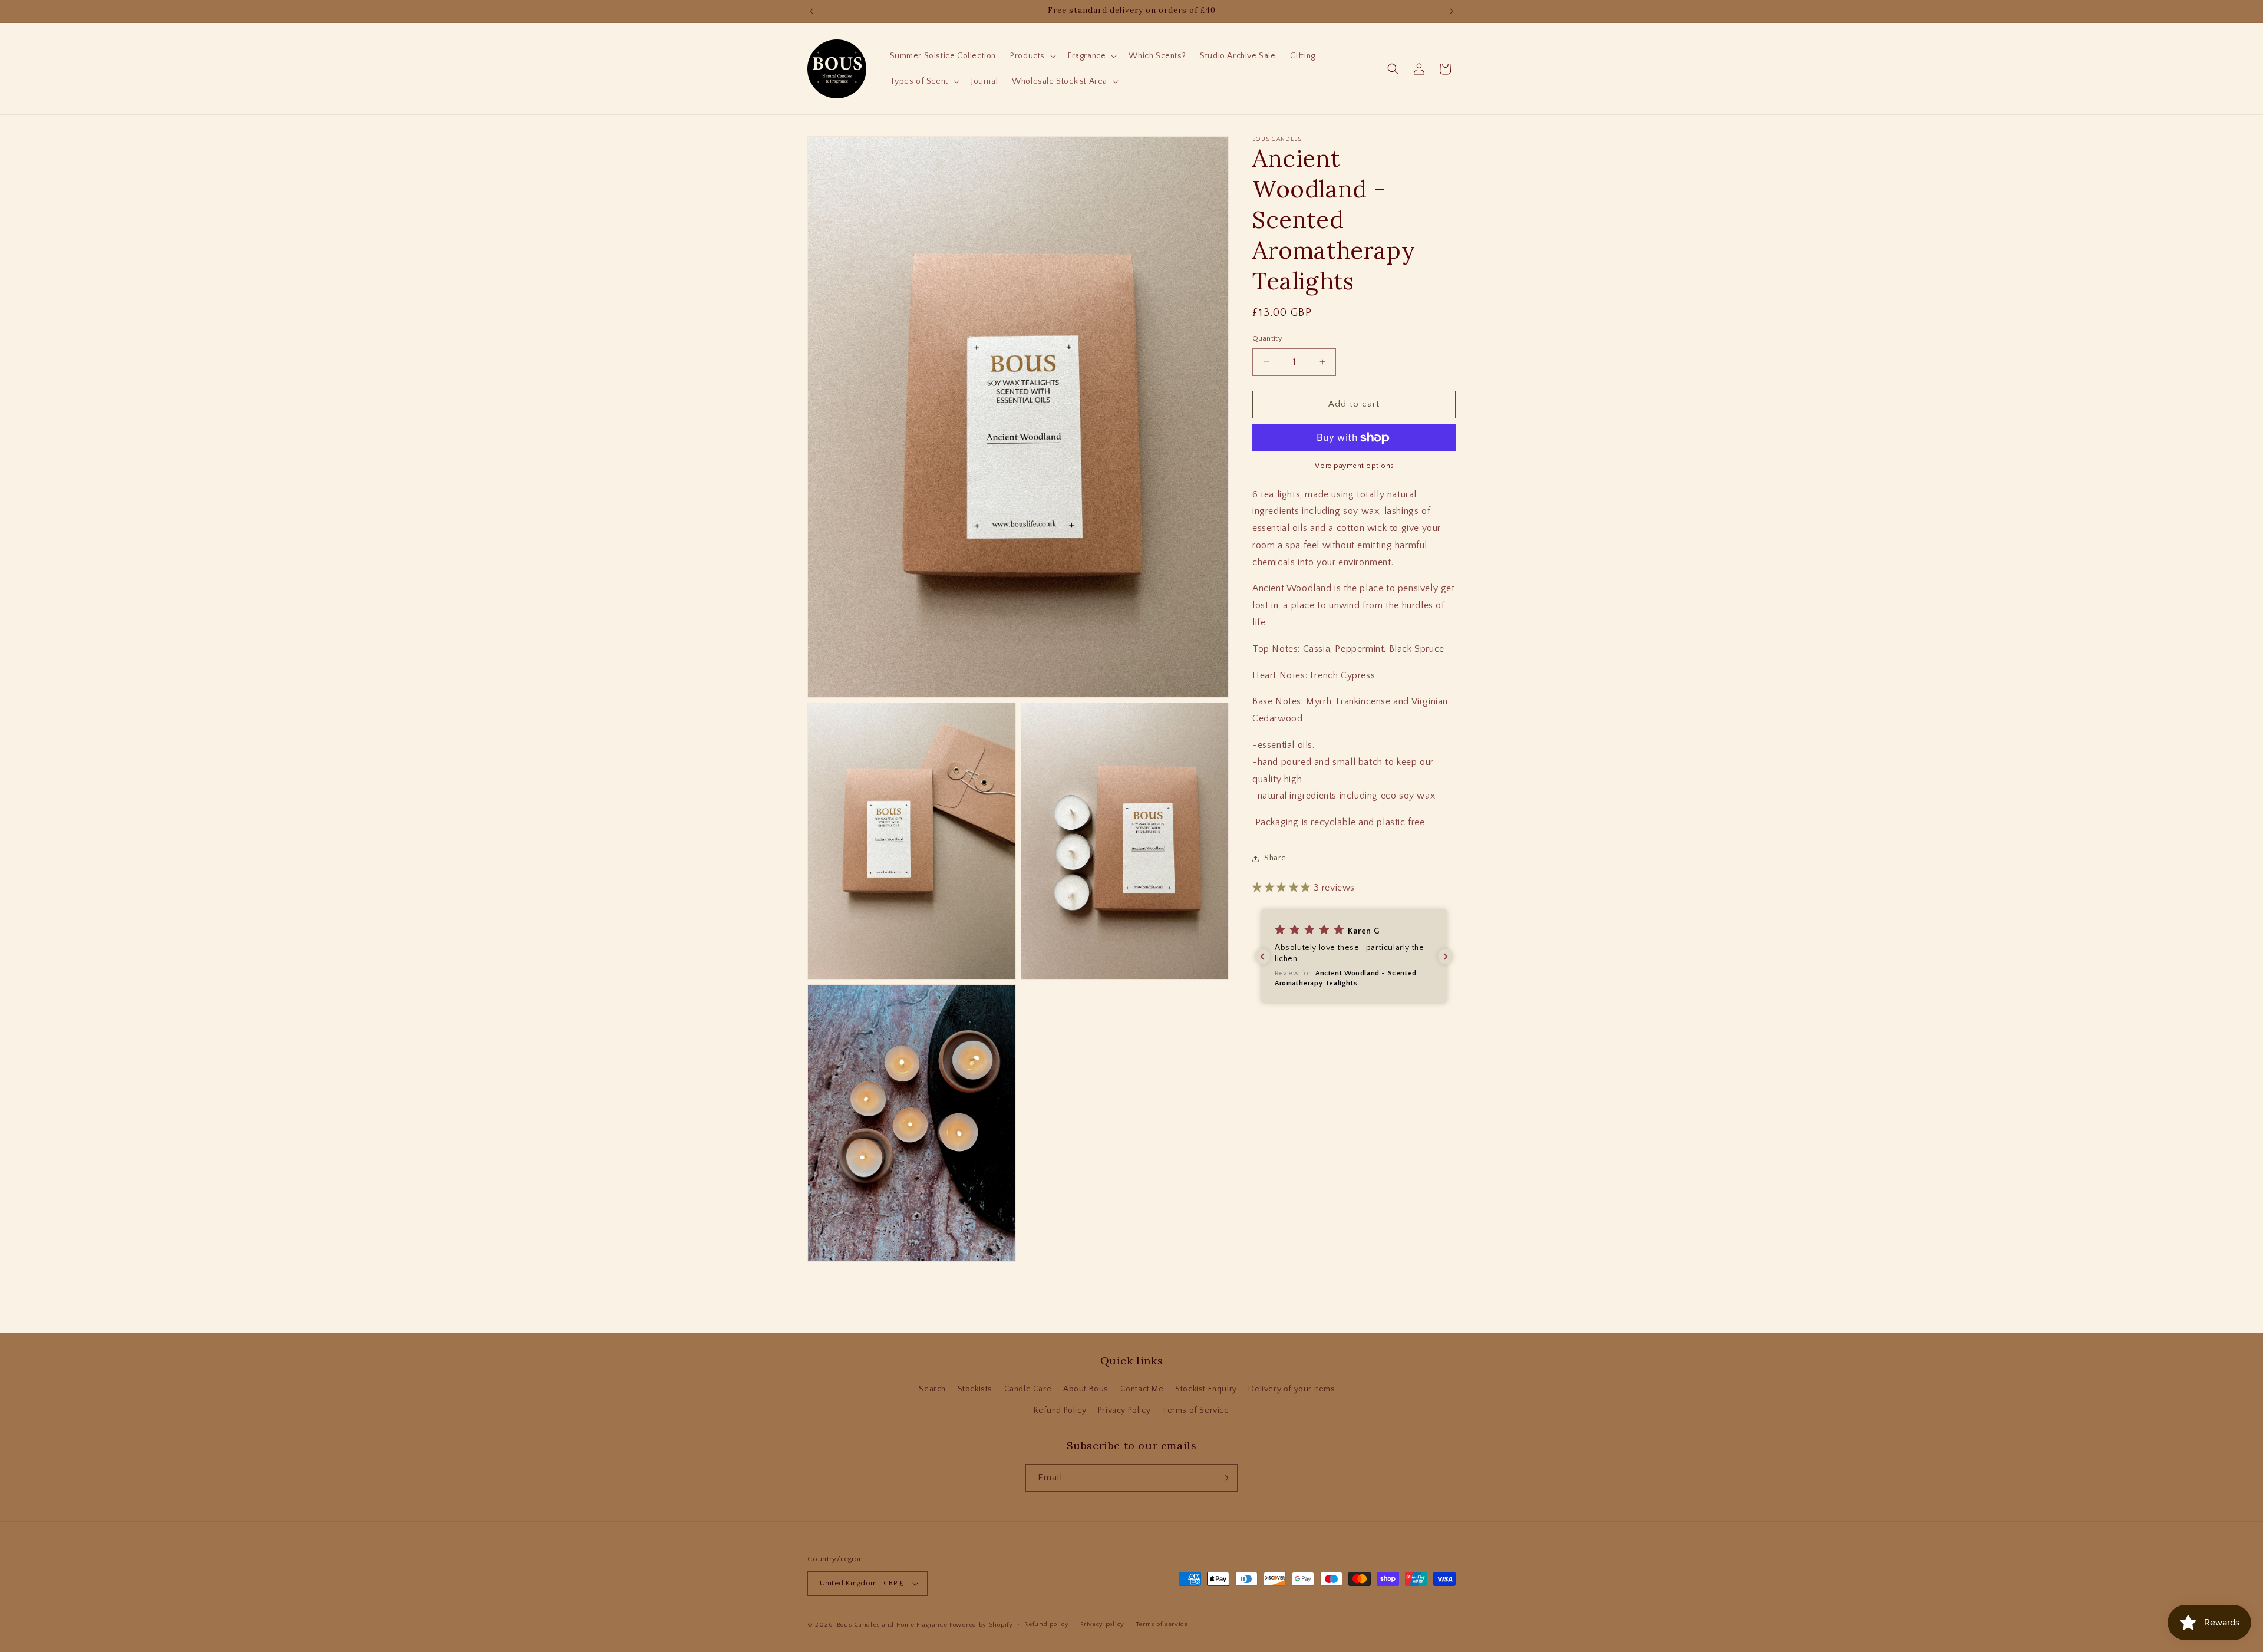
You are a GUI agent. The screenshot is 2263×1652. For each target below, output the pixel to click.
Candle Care (1028, 1389)
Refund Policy (1060, 1410)
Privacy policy (1102, 1624)
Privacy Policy (1124, 1410)
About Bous (1086, 1389)
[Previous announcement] (811, 11)
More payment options (1354, 466)
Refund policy (1046, 1624)
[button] (1032, 56)
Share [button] (1275, 858)
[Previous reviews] (1262, 957)
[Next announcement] (1452, 11)
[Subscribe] (1224, 1478)
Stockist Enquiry (1206, 1389)
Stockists (975, 1389)
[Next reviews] (1446, 957)
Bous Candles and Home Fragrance (892, 1625)
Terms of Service (1196, 1410)
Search (932, 1389)
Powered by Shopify (981, 1625)
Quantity (1267, 338)
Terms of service (1162, 1624)
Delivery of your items (1292, 1389)
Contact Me (1142, 1389)
